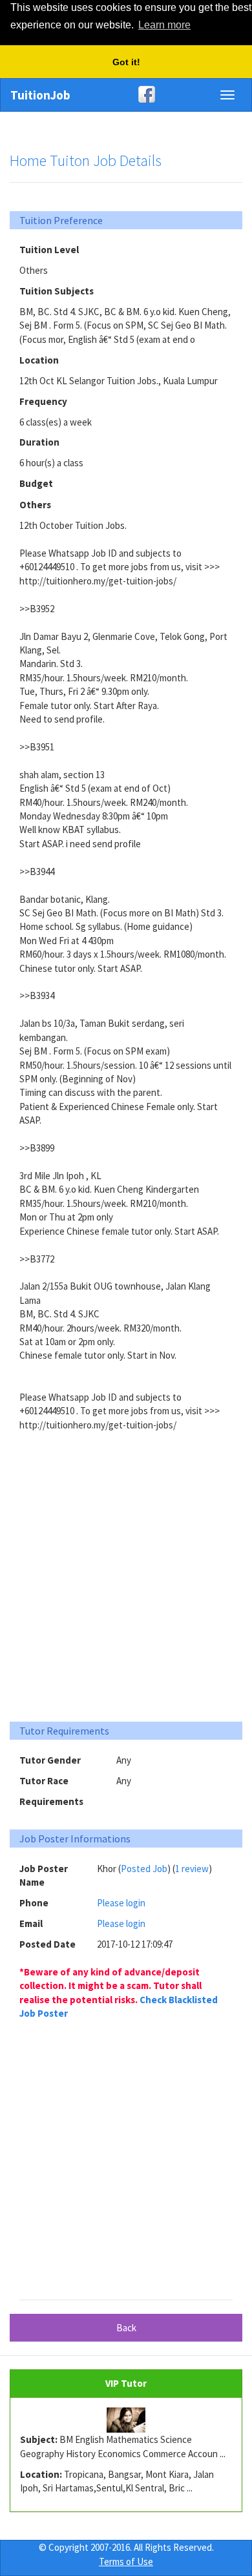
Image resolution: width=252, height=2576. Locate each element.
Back (126, 2328)
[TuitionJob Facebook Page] (126, 94)
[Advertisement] (126, 1578)
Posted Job (144, 1869)
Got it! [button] (126, 62)
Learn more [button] (164, 25)
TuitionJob (40, 95)
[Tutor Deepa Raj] (126, 2420)
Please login (121, 1903)
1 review (192, 1869)
